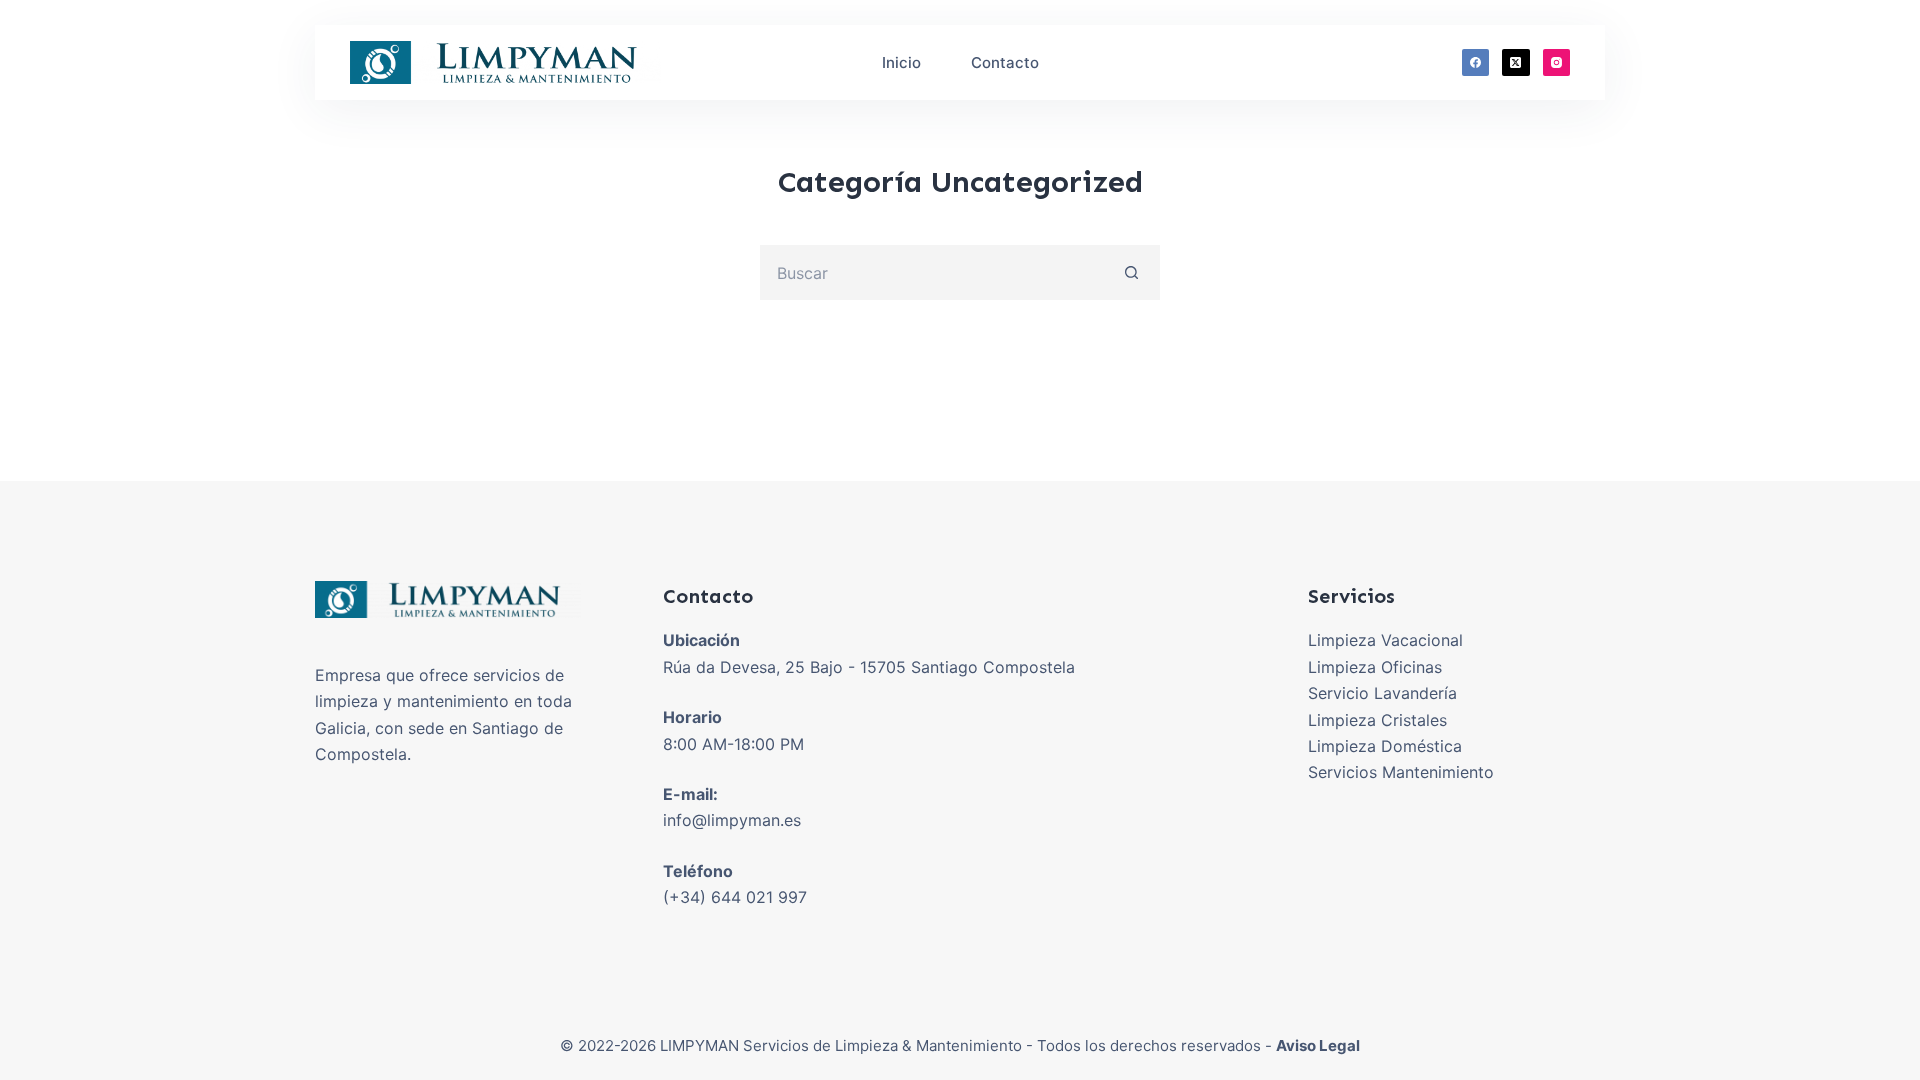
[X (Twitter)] (1516, 63)
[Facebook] (1476, 63)
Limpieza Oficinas (1375, 667)
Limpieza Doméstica (1385, 746)
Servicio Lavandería (1382, 693)
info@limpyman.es (732, 820)
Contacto (1005, 62)
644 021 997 (759, 897)
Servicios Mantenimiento (1401, 772)
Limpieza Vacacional (1385, 640)
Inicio (901, 62)
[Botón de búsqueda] (1132, 272)
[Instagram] (1557, 63)
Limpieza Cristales (1377, 720)
